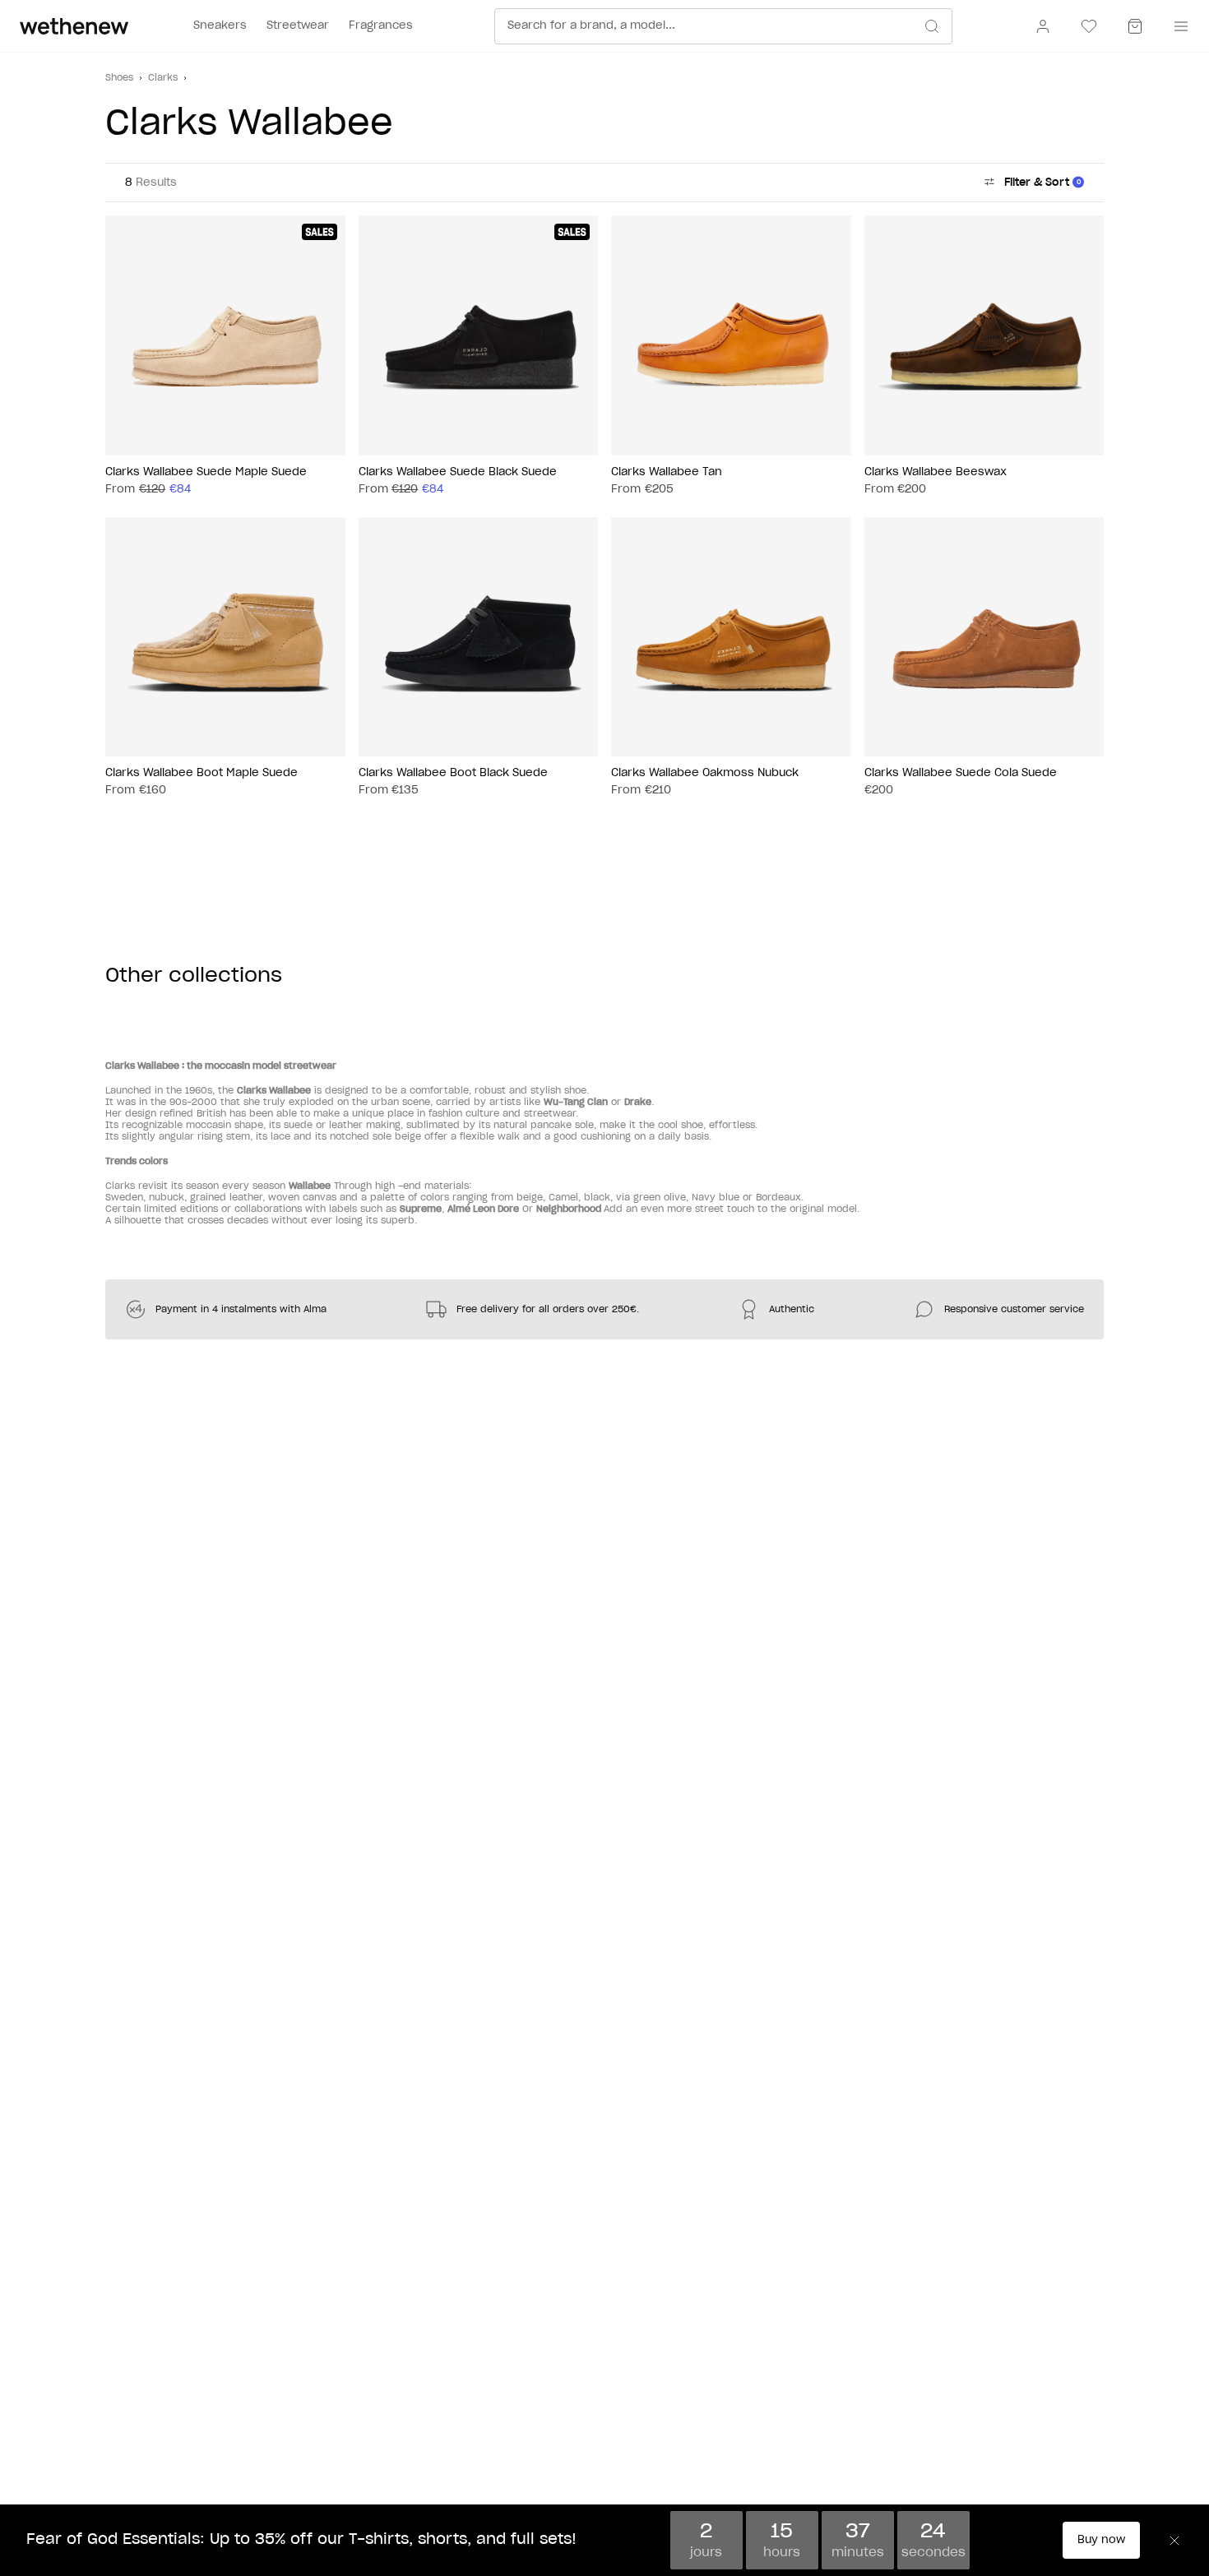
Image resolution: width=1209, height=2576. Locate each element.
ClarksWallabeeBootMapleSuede (201, 773)
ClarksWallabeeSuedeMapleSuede (206, 472)
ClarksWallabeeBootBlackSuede (453, 773)
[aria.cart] (1135, 26)
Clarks (163, 78)
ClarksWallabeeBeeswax (936, 472)
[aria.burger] (1178, 26)
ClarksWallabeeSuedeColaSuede (961, 773)
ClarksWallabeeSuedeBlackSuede (458, 472)
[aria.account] (1043, 26)
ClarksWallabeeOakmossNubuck (705, 773)
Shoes (119, 78)
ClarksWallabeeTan (667, 472)
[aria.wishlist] (1089, 26)
